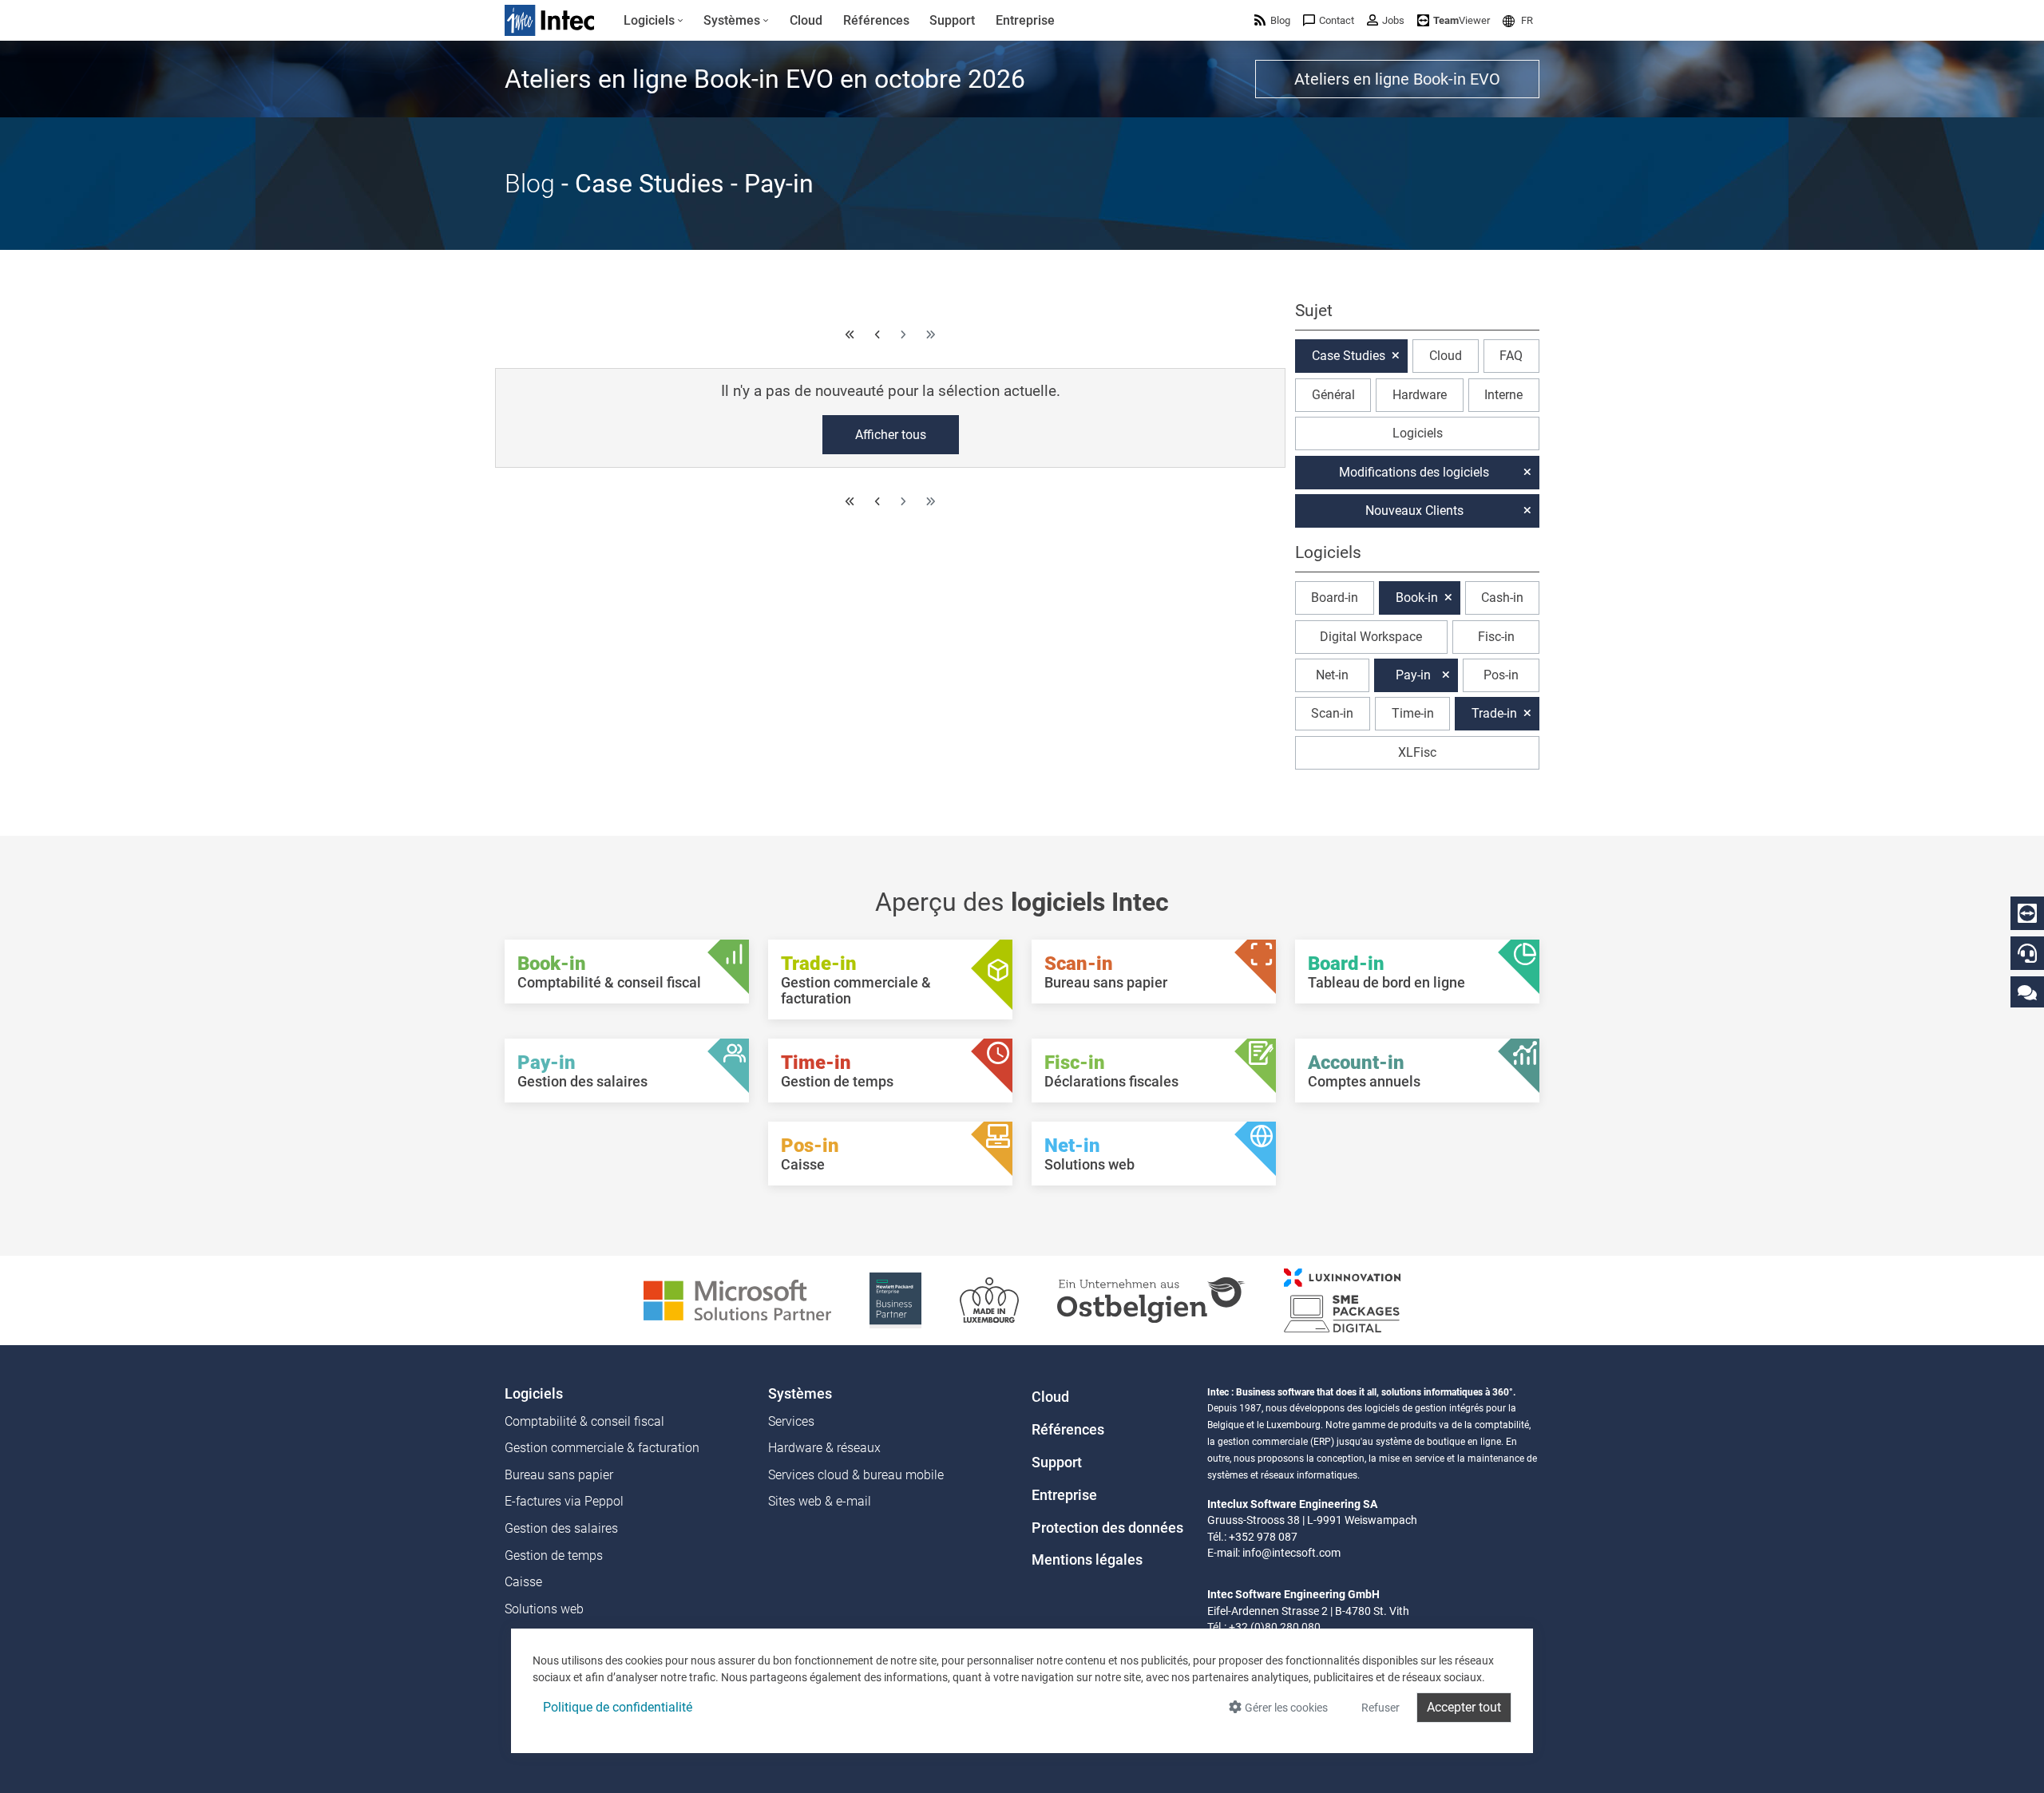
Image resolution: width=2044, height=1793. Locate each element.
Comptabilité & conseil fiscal (584, 1421)
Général (1333, 395)
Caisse (523, 1582)
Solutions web (544, 1609)
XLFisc (1417, 752)
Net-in (1332, 675)
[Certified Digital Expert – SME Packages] (1342, 1299)
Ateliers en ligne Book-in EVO (1397, 79)
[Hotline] (2027, 953)
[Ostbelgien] (1151, 1299)
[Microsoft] (737, 1299)
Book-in (1417, 598)
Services (791, 1421)
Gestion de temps (554, 1556)
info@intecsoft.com (1291, 1553)
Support (1057, 1463)
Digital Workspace (1371, 637)
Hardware (1420, 395)
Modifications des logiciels (1414, 472)
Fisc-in (1496, 637)
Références (1068, 1430)
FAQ (1511, 356)
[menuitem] (654, 21)
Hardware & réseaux (824, 1448)
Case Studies (1349, 356)
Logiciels (1418, 433)
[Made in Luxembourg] (989, 1299)
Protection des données (1107, 1528)
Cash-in (1502, 598)
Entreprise (1064, 1495)
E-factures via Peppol (564, 1501)
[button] (1518, 20)
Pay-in (1413, 675)
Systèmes (800, 1394)
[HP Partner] (895, 1299)
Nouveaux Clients (1414, 511)
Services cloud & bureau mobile (856, 1475)
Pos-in (1501, 675)
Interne (1503, 395)
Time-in (1413, 713)
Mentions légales (1087, 1560)
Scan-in (1332, 713)
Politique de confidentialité (618, 1707)
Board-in (1335, 598)
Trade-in (1494, 713)
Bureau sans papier (559, 1475)
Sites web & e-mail (820, 1501)
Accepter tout (1464, 1707)
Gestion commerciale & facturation (602, 1448)
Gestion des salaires (561, 1528)
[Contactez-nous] (2027, 992)
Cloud (1446, 356)
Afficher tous (891, 435)
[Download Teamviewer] (2027, 913)
